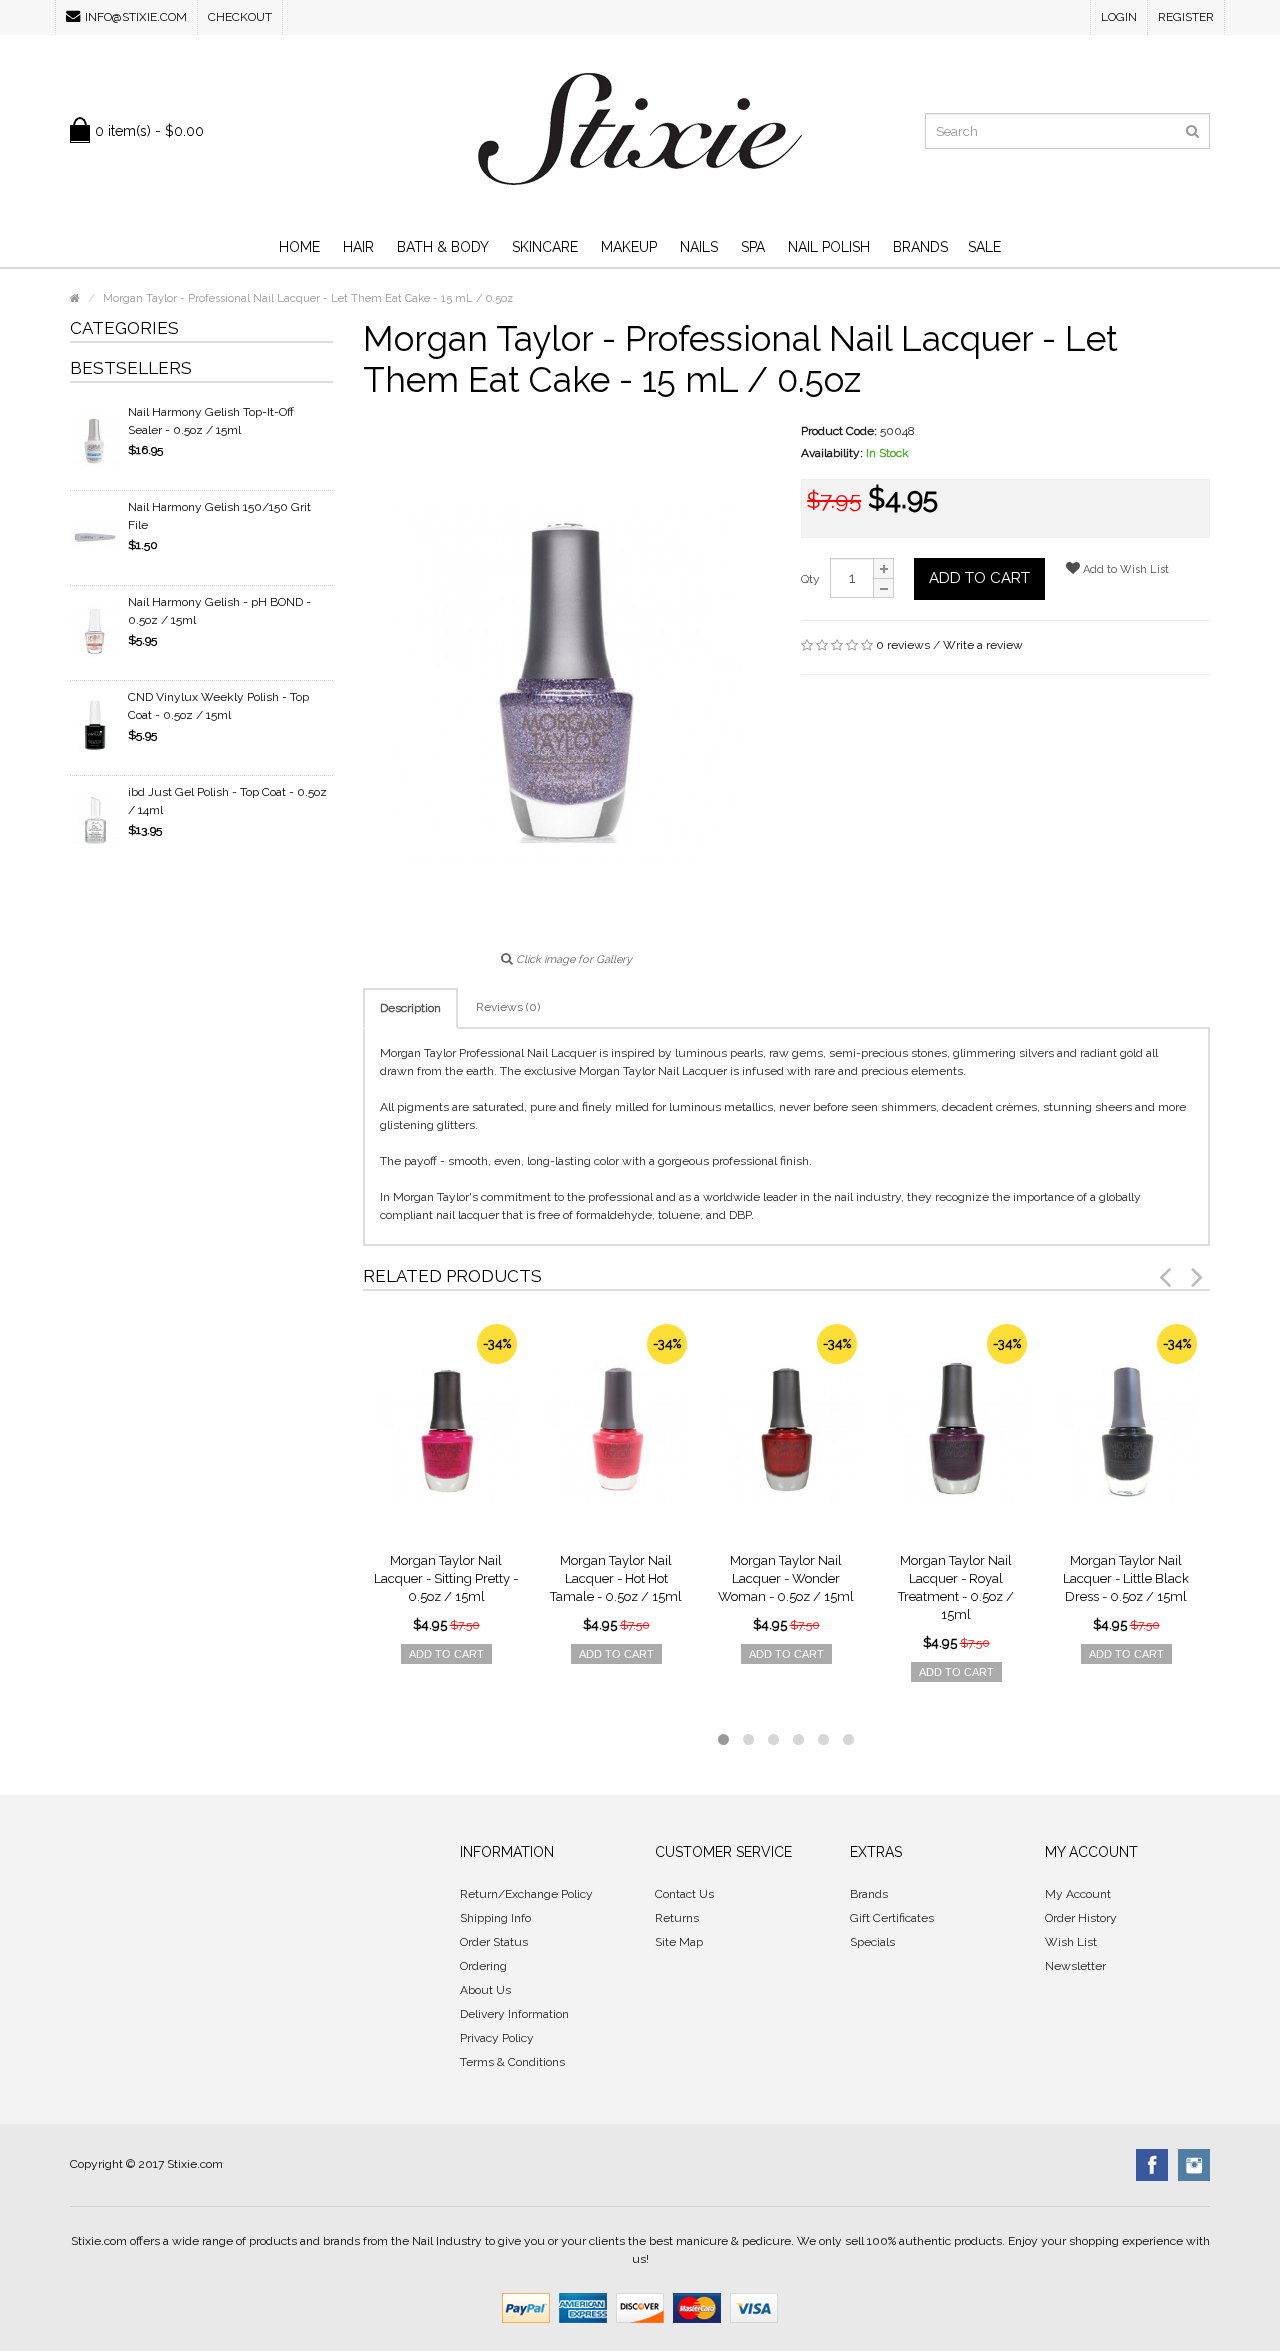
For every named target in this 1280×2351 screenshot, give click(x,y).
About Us (485, 1990)
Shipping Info (495, 1918)
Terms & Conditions (512, 2062)
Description (410, 1008)
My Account (1078, 1894)
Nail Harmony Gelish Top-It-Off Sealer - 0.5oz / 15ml (211, 421)
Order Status (494, 1942)
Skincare (545, 247)
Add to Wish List (1124, 569)
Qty (810, 579)
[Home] (75, 298)
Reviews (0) (508, 1007)
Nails (699, 247)
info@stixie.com (136, 17)
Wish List (1071, 1942)
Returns (677, 1918)
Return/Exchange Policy (526, 1894)
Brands (920, 247)
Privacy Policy (497, 2038)
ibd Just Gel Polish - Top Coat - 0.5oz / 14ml (227, 801)
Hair (358, 247)
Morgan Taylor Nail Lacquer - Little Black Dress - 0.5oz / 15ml (1126, 1578)
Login (1119, 17)
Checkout (240, 17)
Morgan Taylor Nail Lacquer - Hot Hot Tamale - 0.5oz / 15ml (616, 1578)
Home (299, 247)
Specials (872, 1942)
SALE (984, 247)
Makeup (629, 247)
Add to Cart (979, 578)
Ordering (483, 1966)
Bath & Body (443, 247)
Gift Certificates (892, 1918)
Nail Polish (829, 247)
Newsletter (1075, 1966)
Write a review (983, 645)
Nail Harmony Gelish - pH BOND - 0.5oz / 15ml (219, 611)
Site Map (679, 1942)
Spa (753, 247)
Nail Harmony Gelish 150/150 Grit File (219, 516)
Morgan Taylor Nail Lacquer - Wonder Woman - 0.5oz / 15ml (786, 1578)
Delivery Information (514, 2014)
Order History (1081, 1918)
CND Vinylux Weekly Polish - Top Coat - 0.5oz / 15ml (218, 706)
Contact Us (684, 1894)
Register (1186, 17)
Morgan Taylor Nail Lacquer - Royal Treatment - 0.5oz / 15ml (956, 1587)
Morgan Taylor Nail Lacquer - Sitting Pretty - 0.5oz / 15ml (446, 1578)
